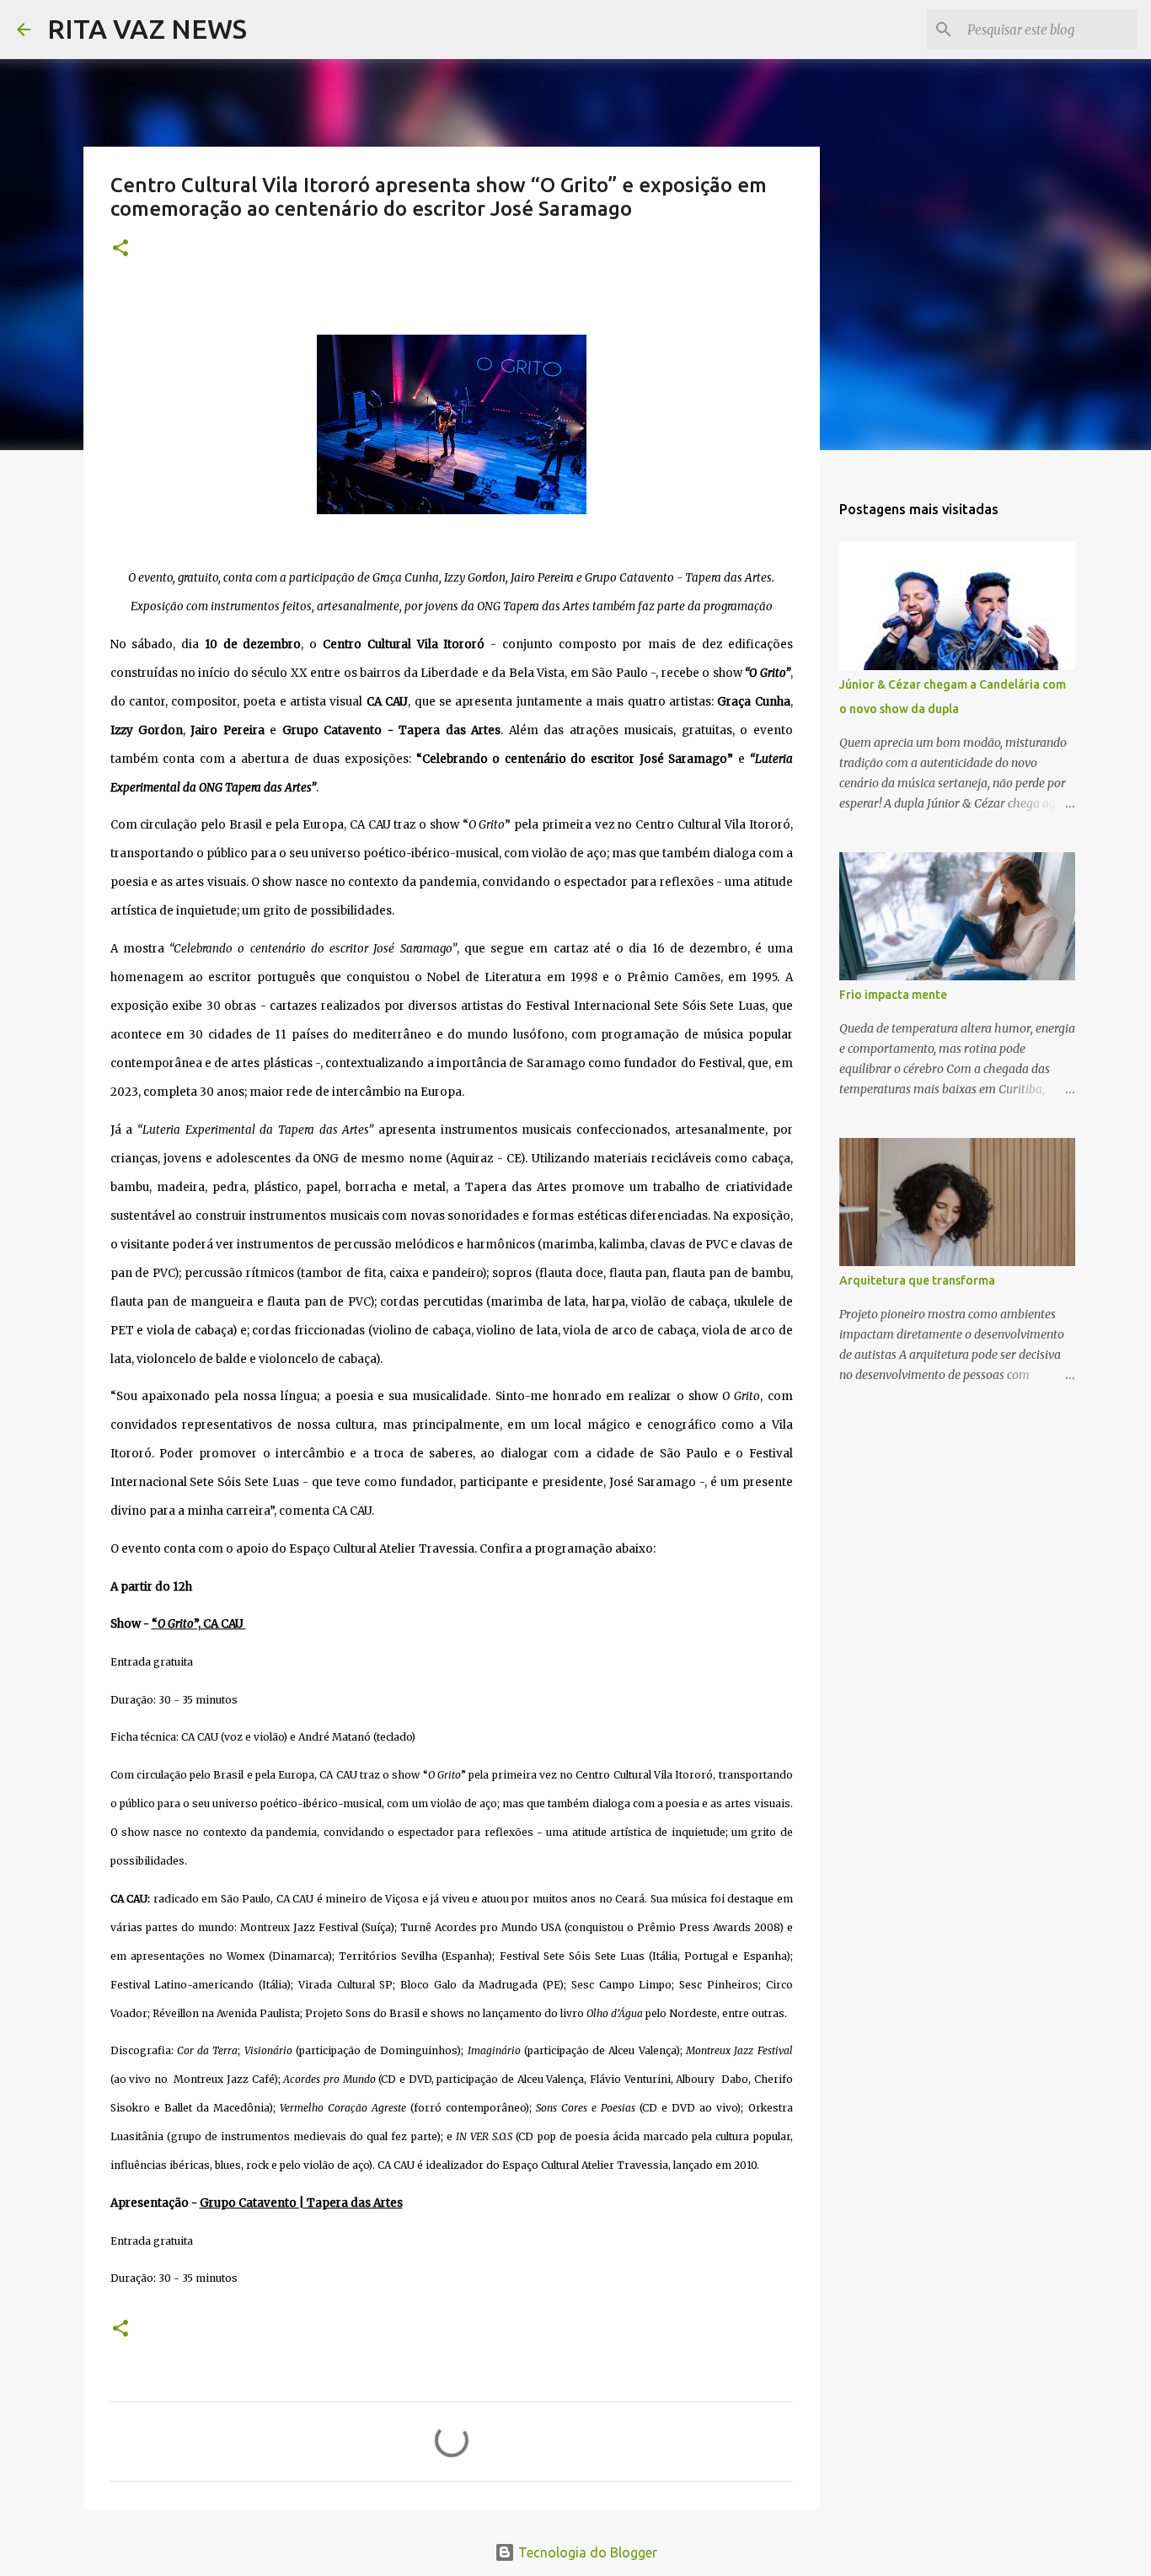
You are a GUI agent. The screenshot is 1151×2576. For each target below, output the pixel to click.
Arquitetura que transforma (917, 1280)
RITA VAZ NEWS (147, 29)
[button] (120, 249)
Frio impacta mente (893, 995)
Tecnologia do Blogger (586, 2552)
